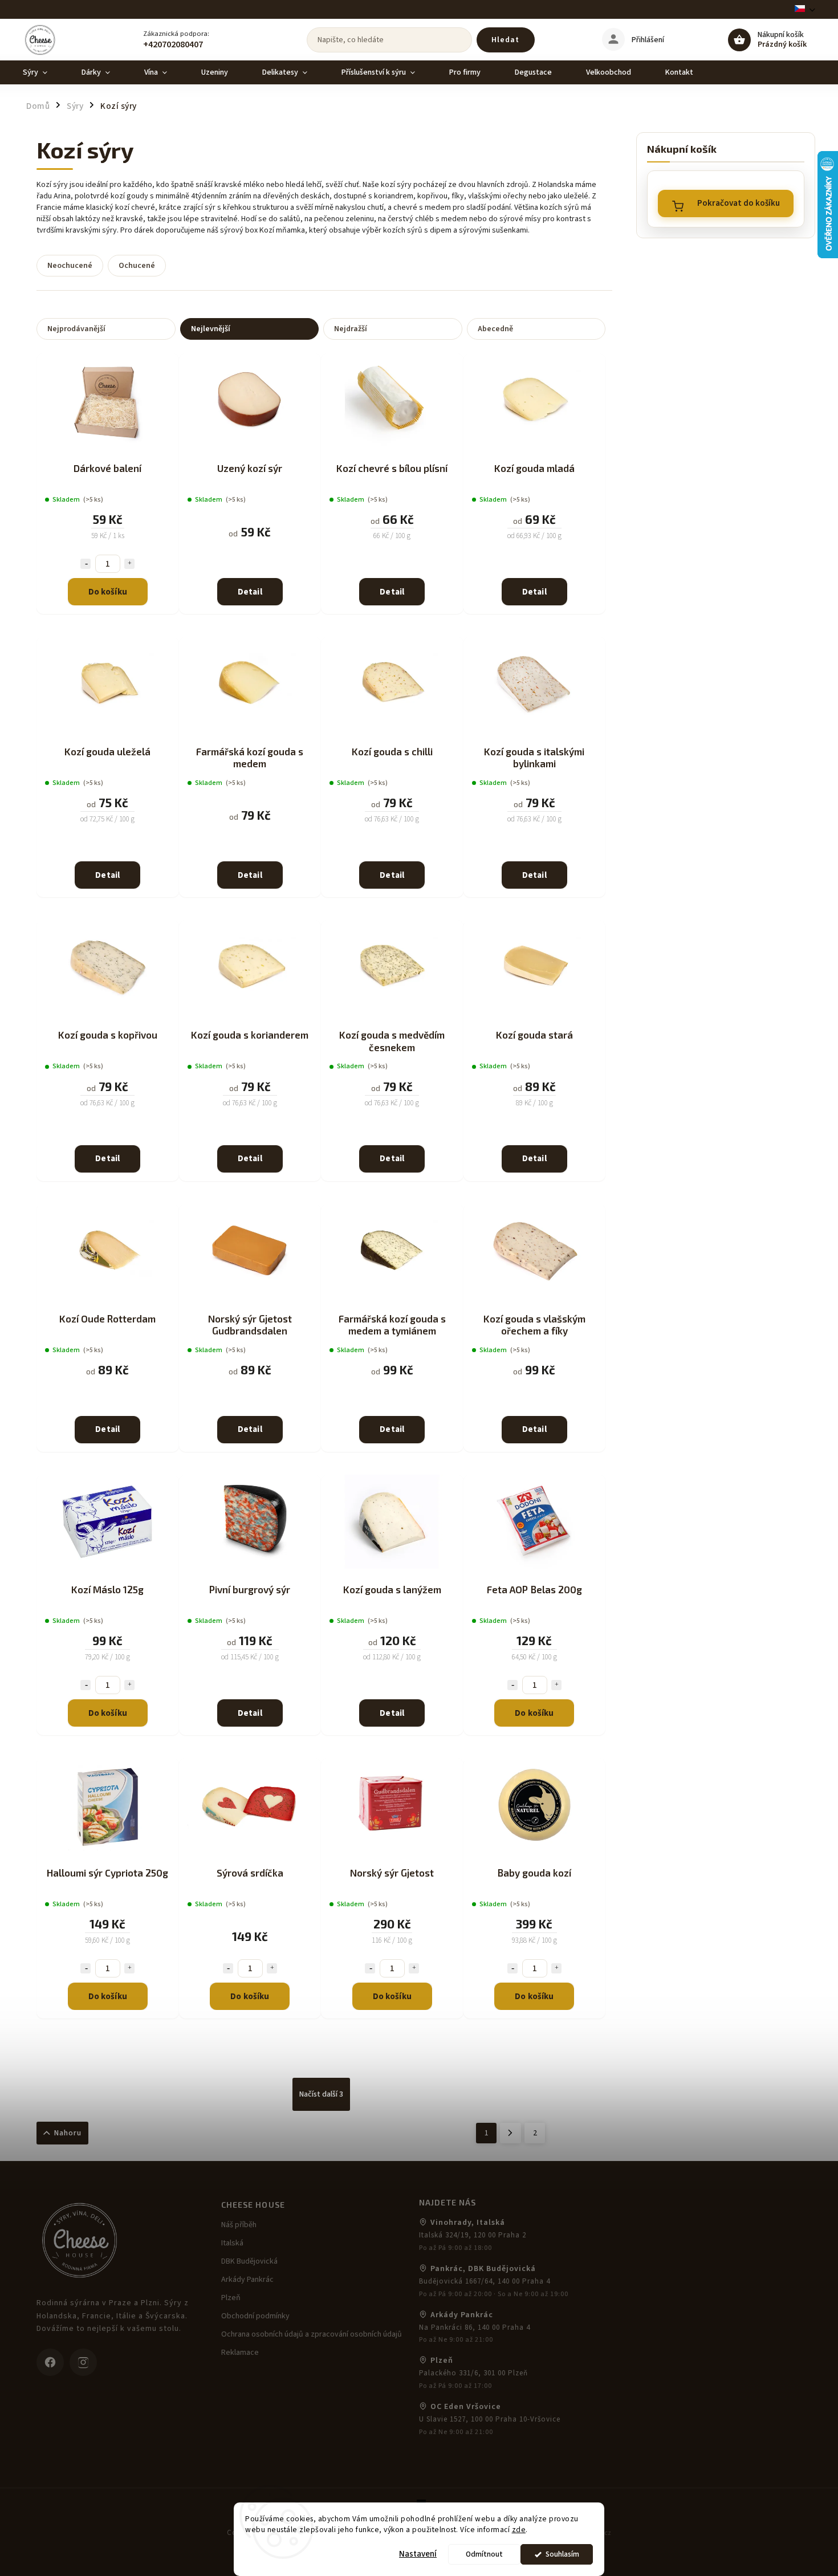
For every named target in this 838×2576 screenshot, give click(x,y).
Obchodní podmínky (255, 2316)
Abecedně (495, 329)
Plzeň (231, 2298)
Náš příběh (239, 2225)
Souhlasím (562, 2554)
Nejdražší (351, 329)
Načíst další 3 (321, 2094)
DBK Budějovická (249, 2261)
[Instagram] (83, 2362)
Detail (250, 592)
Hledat (505, 40)
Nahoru (68, 2133)
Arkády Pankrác (247, 2280)
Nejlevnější (211, 329)
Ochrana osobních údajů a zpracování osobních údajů (312, 2334)
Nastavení (418, 2554)
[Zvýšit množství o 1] (129, 564)
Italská (232, 2243)
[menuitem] (44, 72)
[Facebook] (50, 2362)
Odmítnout (484, 2554)
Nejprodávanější (76, 329)
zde (519, 2530)
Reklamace (240, 2353)
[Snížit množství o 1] (86, 564)
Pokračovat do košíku (739, 203)
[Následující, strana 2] (510, 2133)
